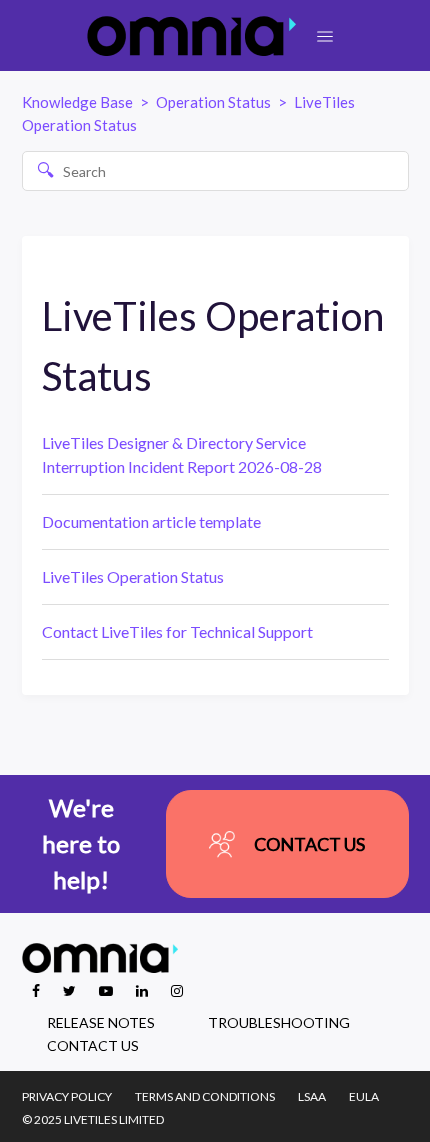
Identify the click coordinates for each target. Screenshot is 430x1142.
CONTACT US (93, 1045)
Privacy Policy (67, 1096)
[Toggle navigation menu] (325, 36)
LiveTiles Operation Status (133, 576)
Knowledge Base (77, 102)
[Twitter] (71, 990)
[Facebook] (37, 990)
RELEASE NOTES (101, 1022)
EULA (364, 1096)
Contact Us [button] (309, 844)
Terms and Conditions (205, 1096)
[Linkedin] (143, 990)
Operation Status (213, 102)
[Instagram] (177, 990)
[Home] (191, 36)
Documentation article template (151, 521)
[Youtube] (107, 990)
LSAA (312, 1096)
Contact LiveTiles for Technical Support (177, 631)
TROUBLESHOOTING (279, 1022)
